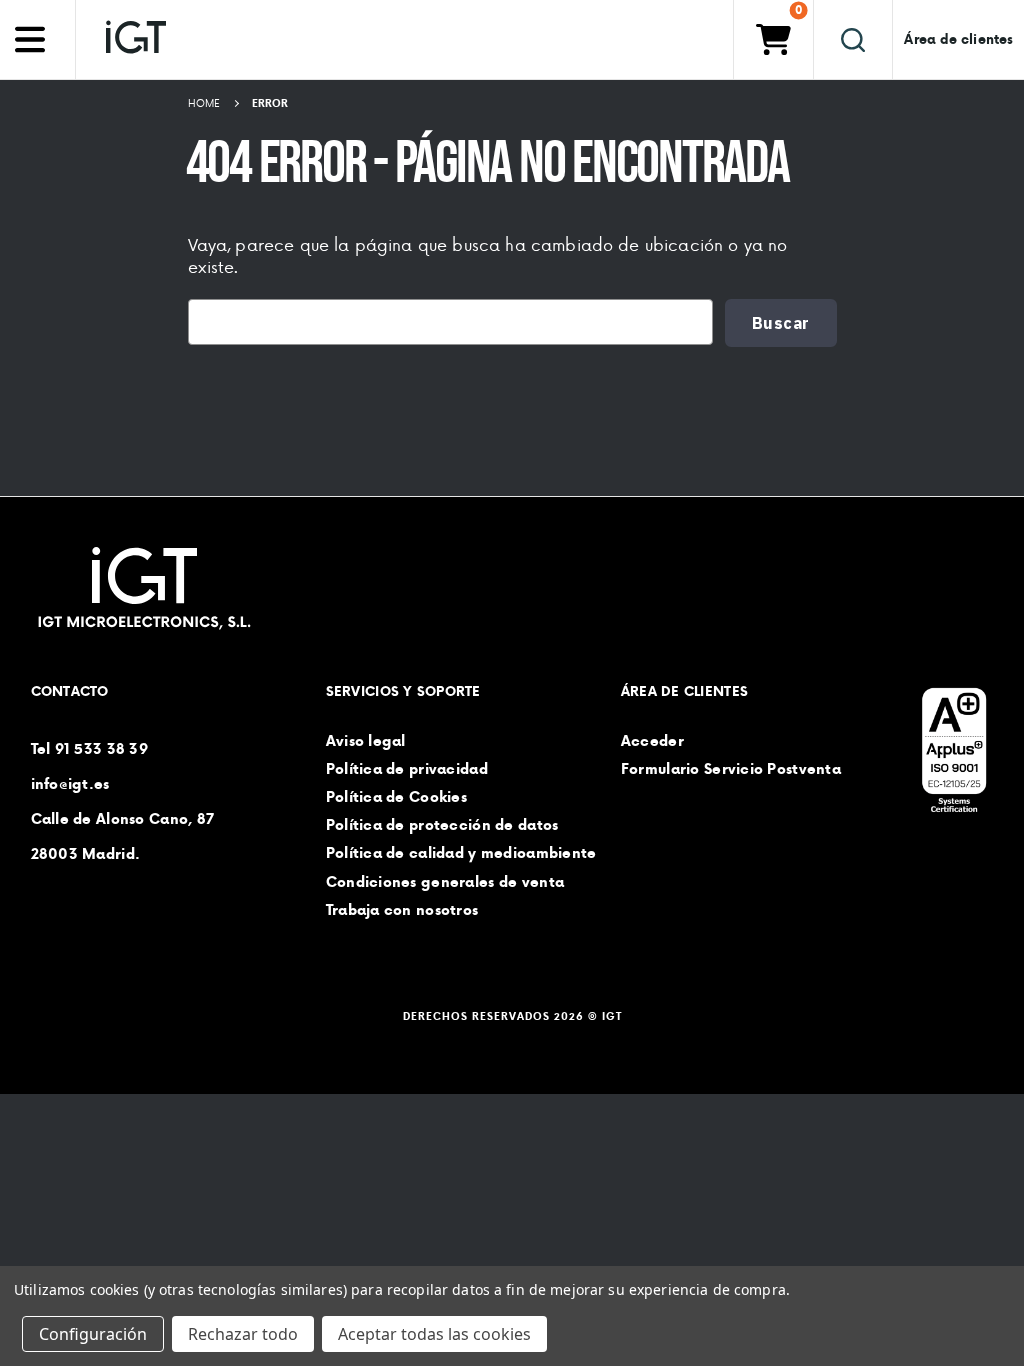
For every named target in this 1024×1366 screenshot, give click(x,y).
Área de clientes (958, 39)
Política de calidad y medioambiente (461, 853)
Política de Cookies (396, 797)
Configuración (93, 1334)
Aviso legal (366, 740)
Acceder (652, 740)
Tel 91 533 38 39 (89, 748)
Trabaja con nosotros (402, 910)
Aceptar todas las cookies (434, 1334)
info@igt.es (70, 783)
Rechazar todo (243, 1334)
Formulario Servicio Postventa (731, 769)
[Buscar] (853, 39)
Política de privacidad (407, 769)
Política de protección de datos (442, 825)
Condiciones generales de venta (445, 881)
